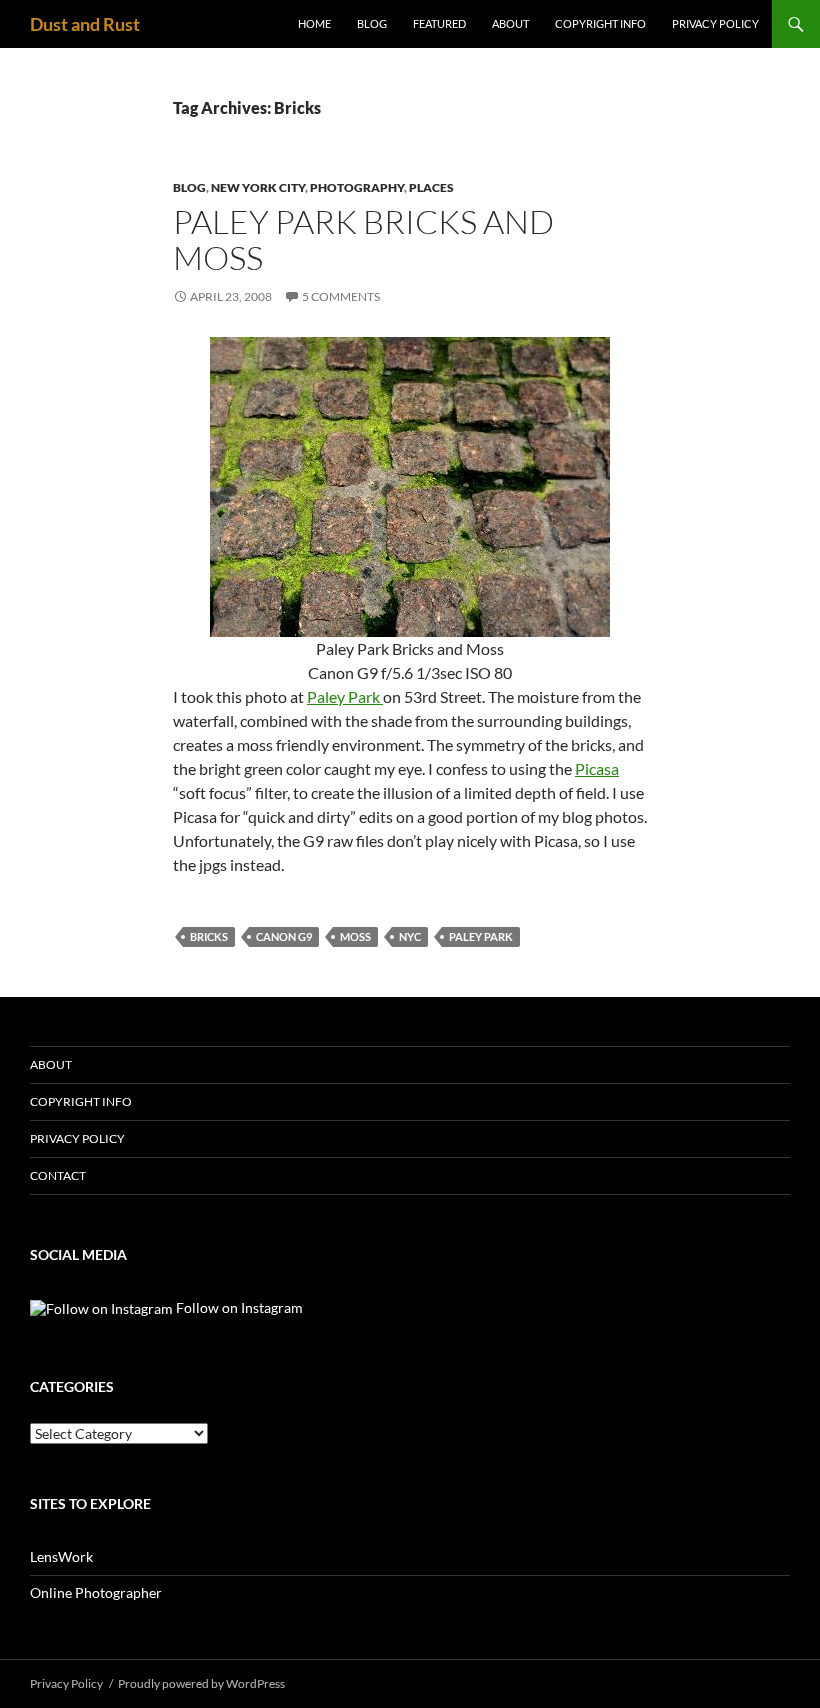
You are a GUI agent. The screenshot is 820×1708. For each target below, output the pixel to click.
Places (431, 187)
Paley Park (345, 696)
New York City (258, 187)
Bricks (209, 936)
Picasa (597, 768)
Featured (439, 23)
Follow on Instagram (238, 1307)
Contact (58, 1175)
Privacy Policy (715, 23)
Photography (357, 187)
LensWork (61, 1556)
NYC (410, 936)
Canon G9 (284, 936)
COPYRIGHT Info (600, 23)
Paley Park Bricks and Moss (363, 239)
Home (314, 23)
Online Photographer (96, 1592)
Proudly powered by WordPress (201, 1683)
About (510, 23)
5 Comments (341, 296)
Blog (372, 23)
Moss (355, 936)
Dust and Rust (85, 24)
